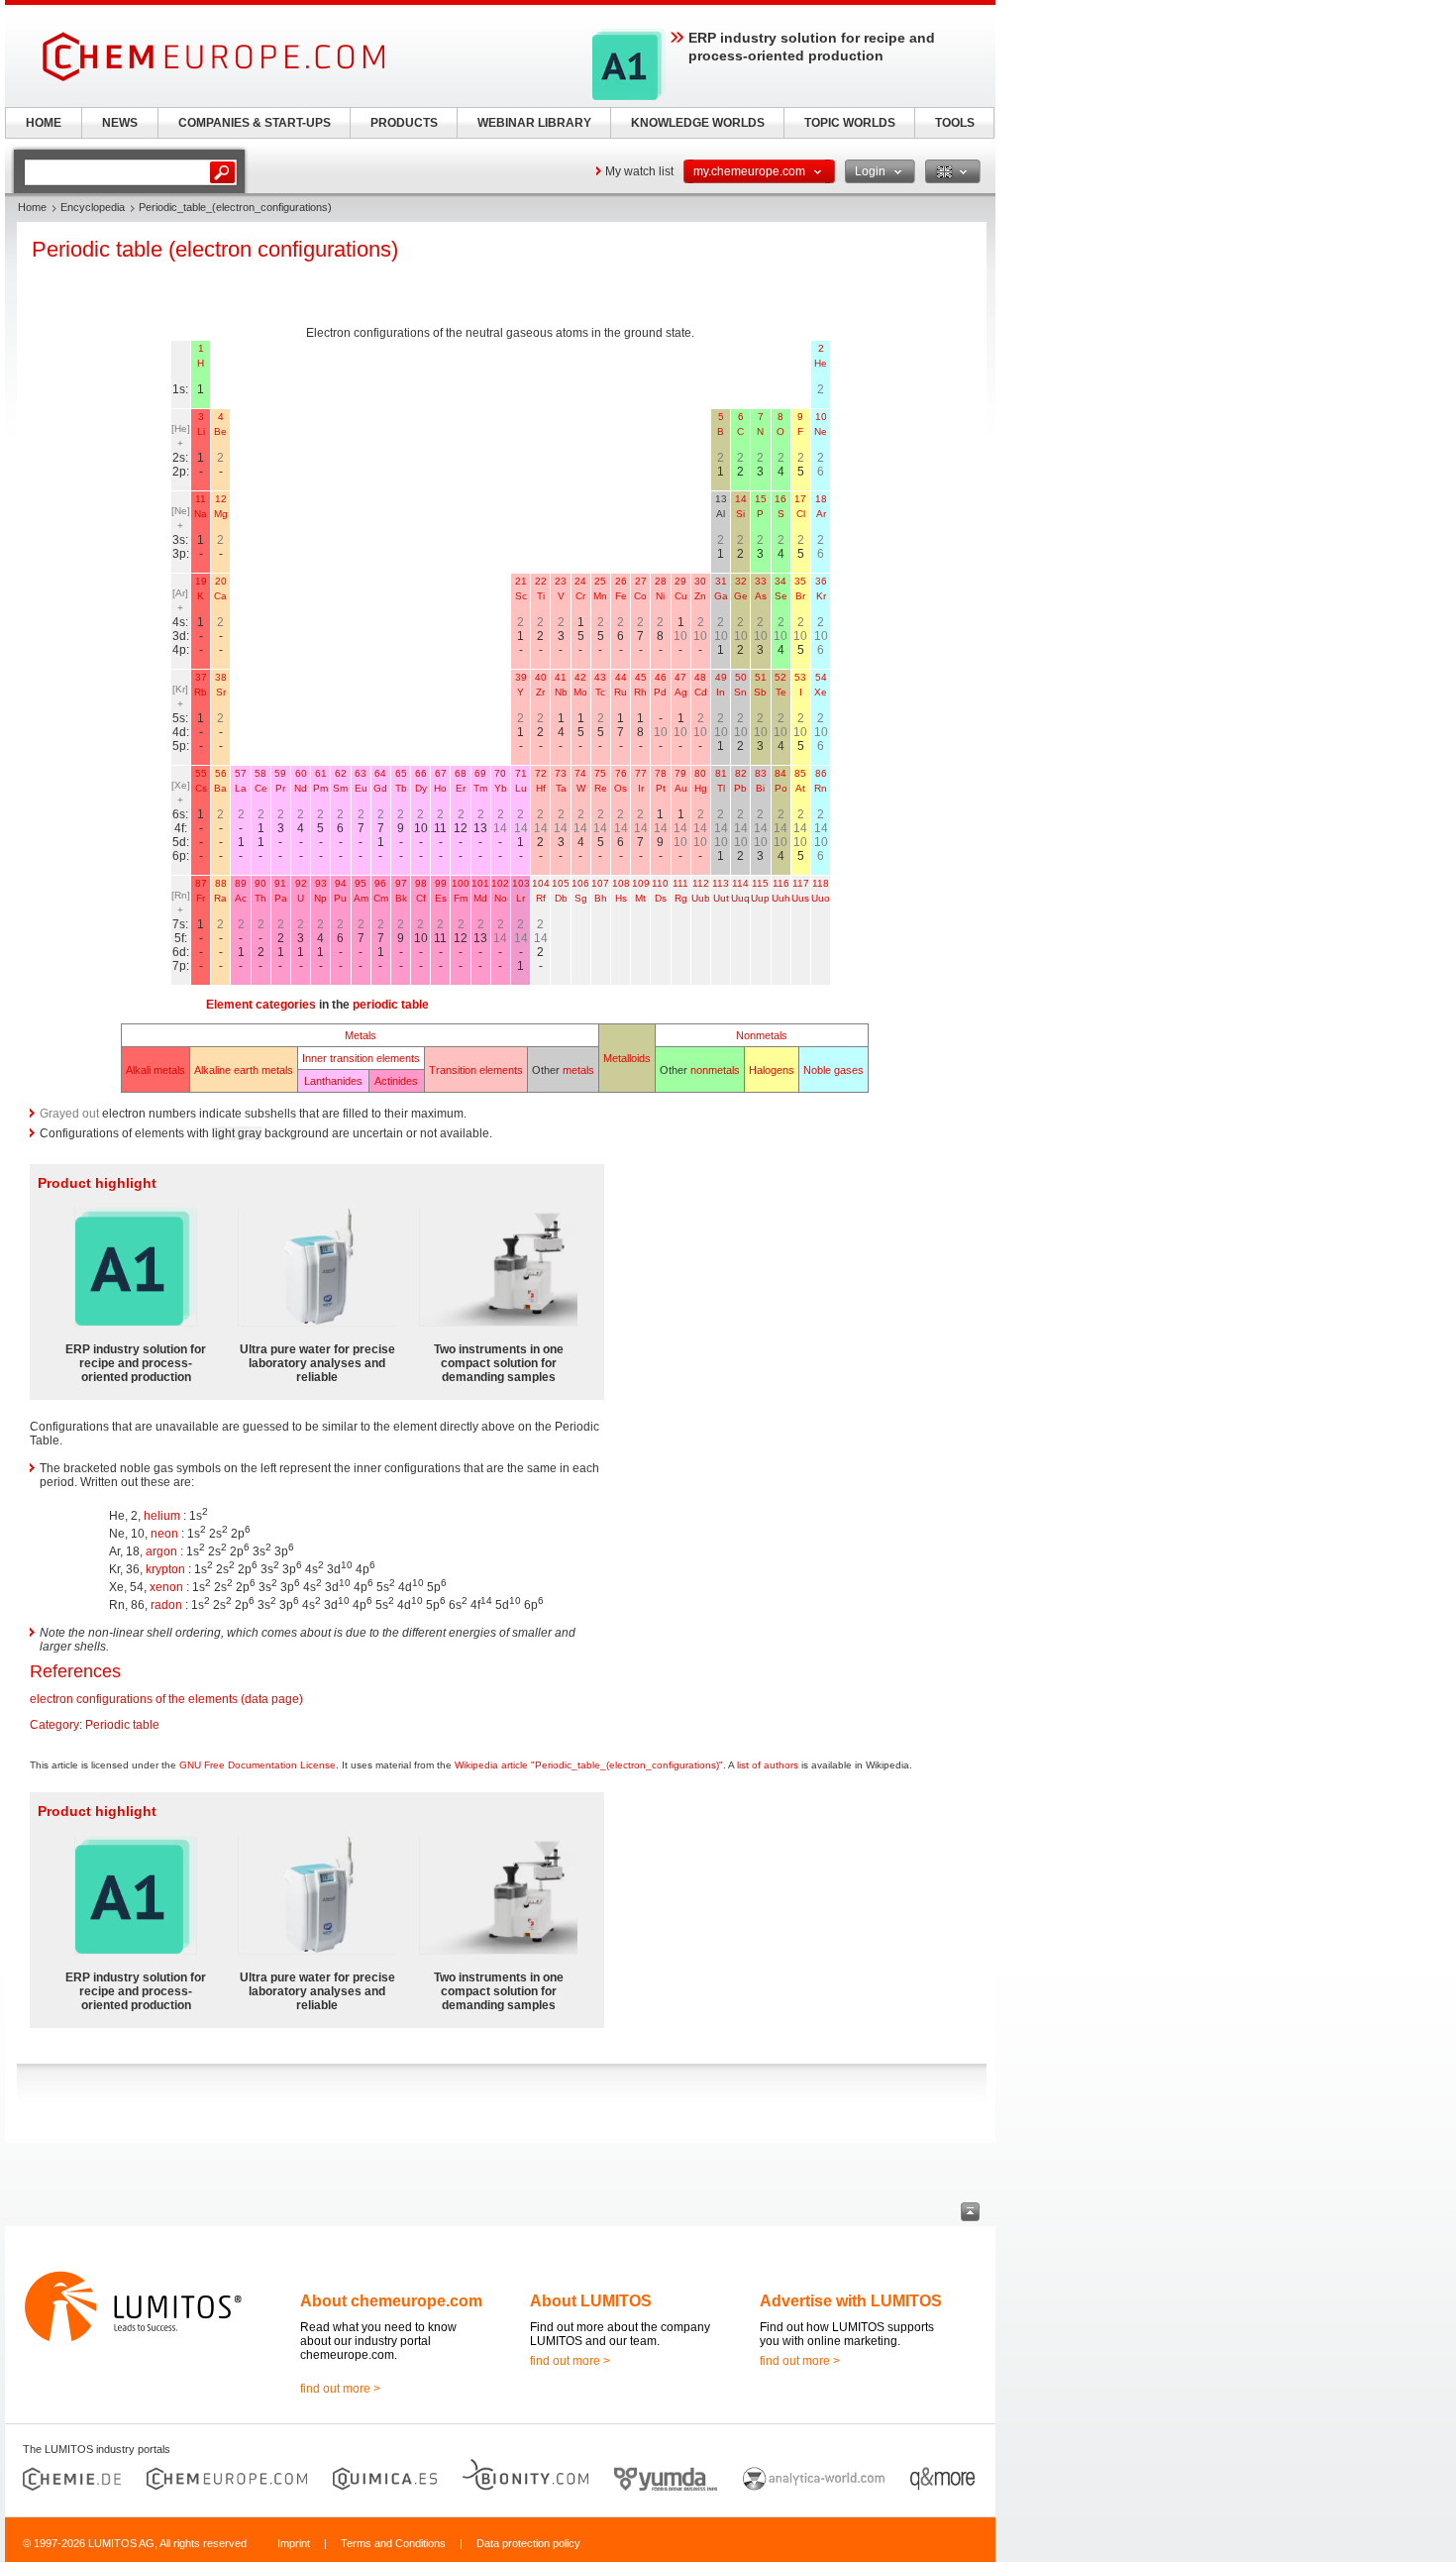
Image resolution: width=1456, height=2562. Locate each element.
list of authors (768, 1765)
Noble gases (833, 1070)
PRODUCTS (404, 123)
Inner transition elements (361, 1058)
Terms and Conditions (393, 2543)
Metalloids (627, 1058)
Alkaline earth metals (244, 1070)
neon (164, 1534)
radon (166, 1605)
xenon (166, 1587)
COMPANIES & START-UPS (255, 123)
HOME (44, 123)
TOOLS (955, 123)
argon (161, 1551)
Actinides (396, 1081)
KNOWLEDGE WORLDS (698, 123)
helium (162, 1516)
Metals (361, 1035)
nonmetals (715, 1070)
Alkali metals (156, 1070)
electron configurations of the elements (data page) (166, 1699)
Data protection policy (528, 2543)
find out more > (340, 2389)
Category (54, 1725)
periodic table (391, 1005)
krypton (165, 1569)
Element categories (261, 1005)
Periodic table (122, 1725)
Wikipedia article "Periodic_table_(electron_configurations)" (589, 1765)
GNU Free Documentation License (258, 1765)
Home (32, 207)
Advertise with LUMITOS (851, 2301)
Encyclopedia (93, 207)
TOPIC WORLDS (850, 123)
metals (578, 1070)
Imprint (294, 2543)
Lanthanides (333, 1081)
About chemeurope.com (391, 2301)
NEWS (120, 123)
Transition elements (476, 1070)
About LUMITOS (591, 2301)
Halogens (772, 1070)
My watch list (639, 171)
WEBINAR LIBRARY (534, 123)
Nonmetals (762, 1035)
